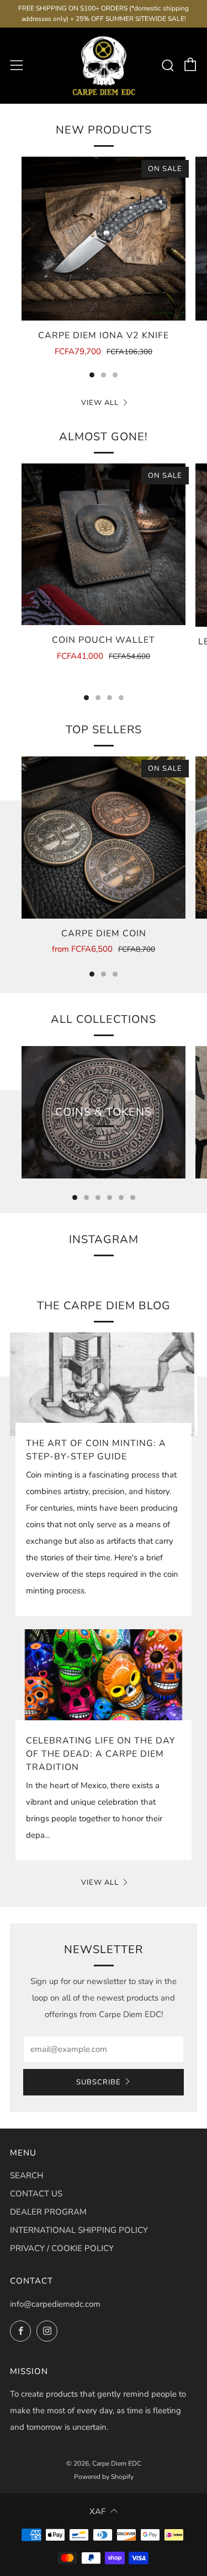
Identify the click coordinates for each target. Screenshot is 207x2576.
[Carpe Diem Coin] (104, 837)
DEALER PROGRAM (48, 2212)
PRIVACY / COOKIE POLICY (62, 2248)
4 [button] (121, 698)
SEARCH (26, 2175)
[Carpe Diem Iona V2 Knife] (104, 239)
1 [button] (92, 375)
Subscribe (99, 2082)
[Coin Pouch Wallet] (104, 544)
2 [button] (104, 375)
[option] (104, 264)
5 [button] (121, 1198)
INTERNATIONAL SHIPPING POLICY (79, 2230)
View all (100, 403)
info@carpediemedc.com (55, 2304)
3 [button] (115, 375)
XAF (97, 2511)
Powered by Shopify (104, 2477)
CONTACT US (36, 2194)
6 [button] (133, 1198)
